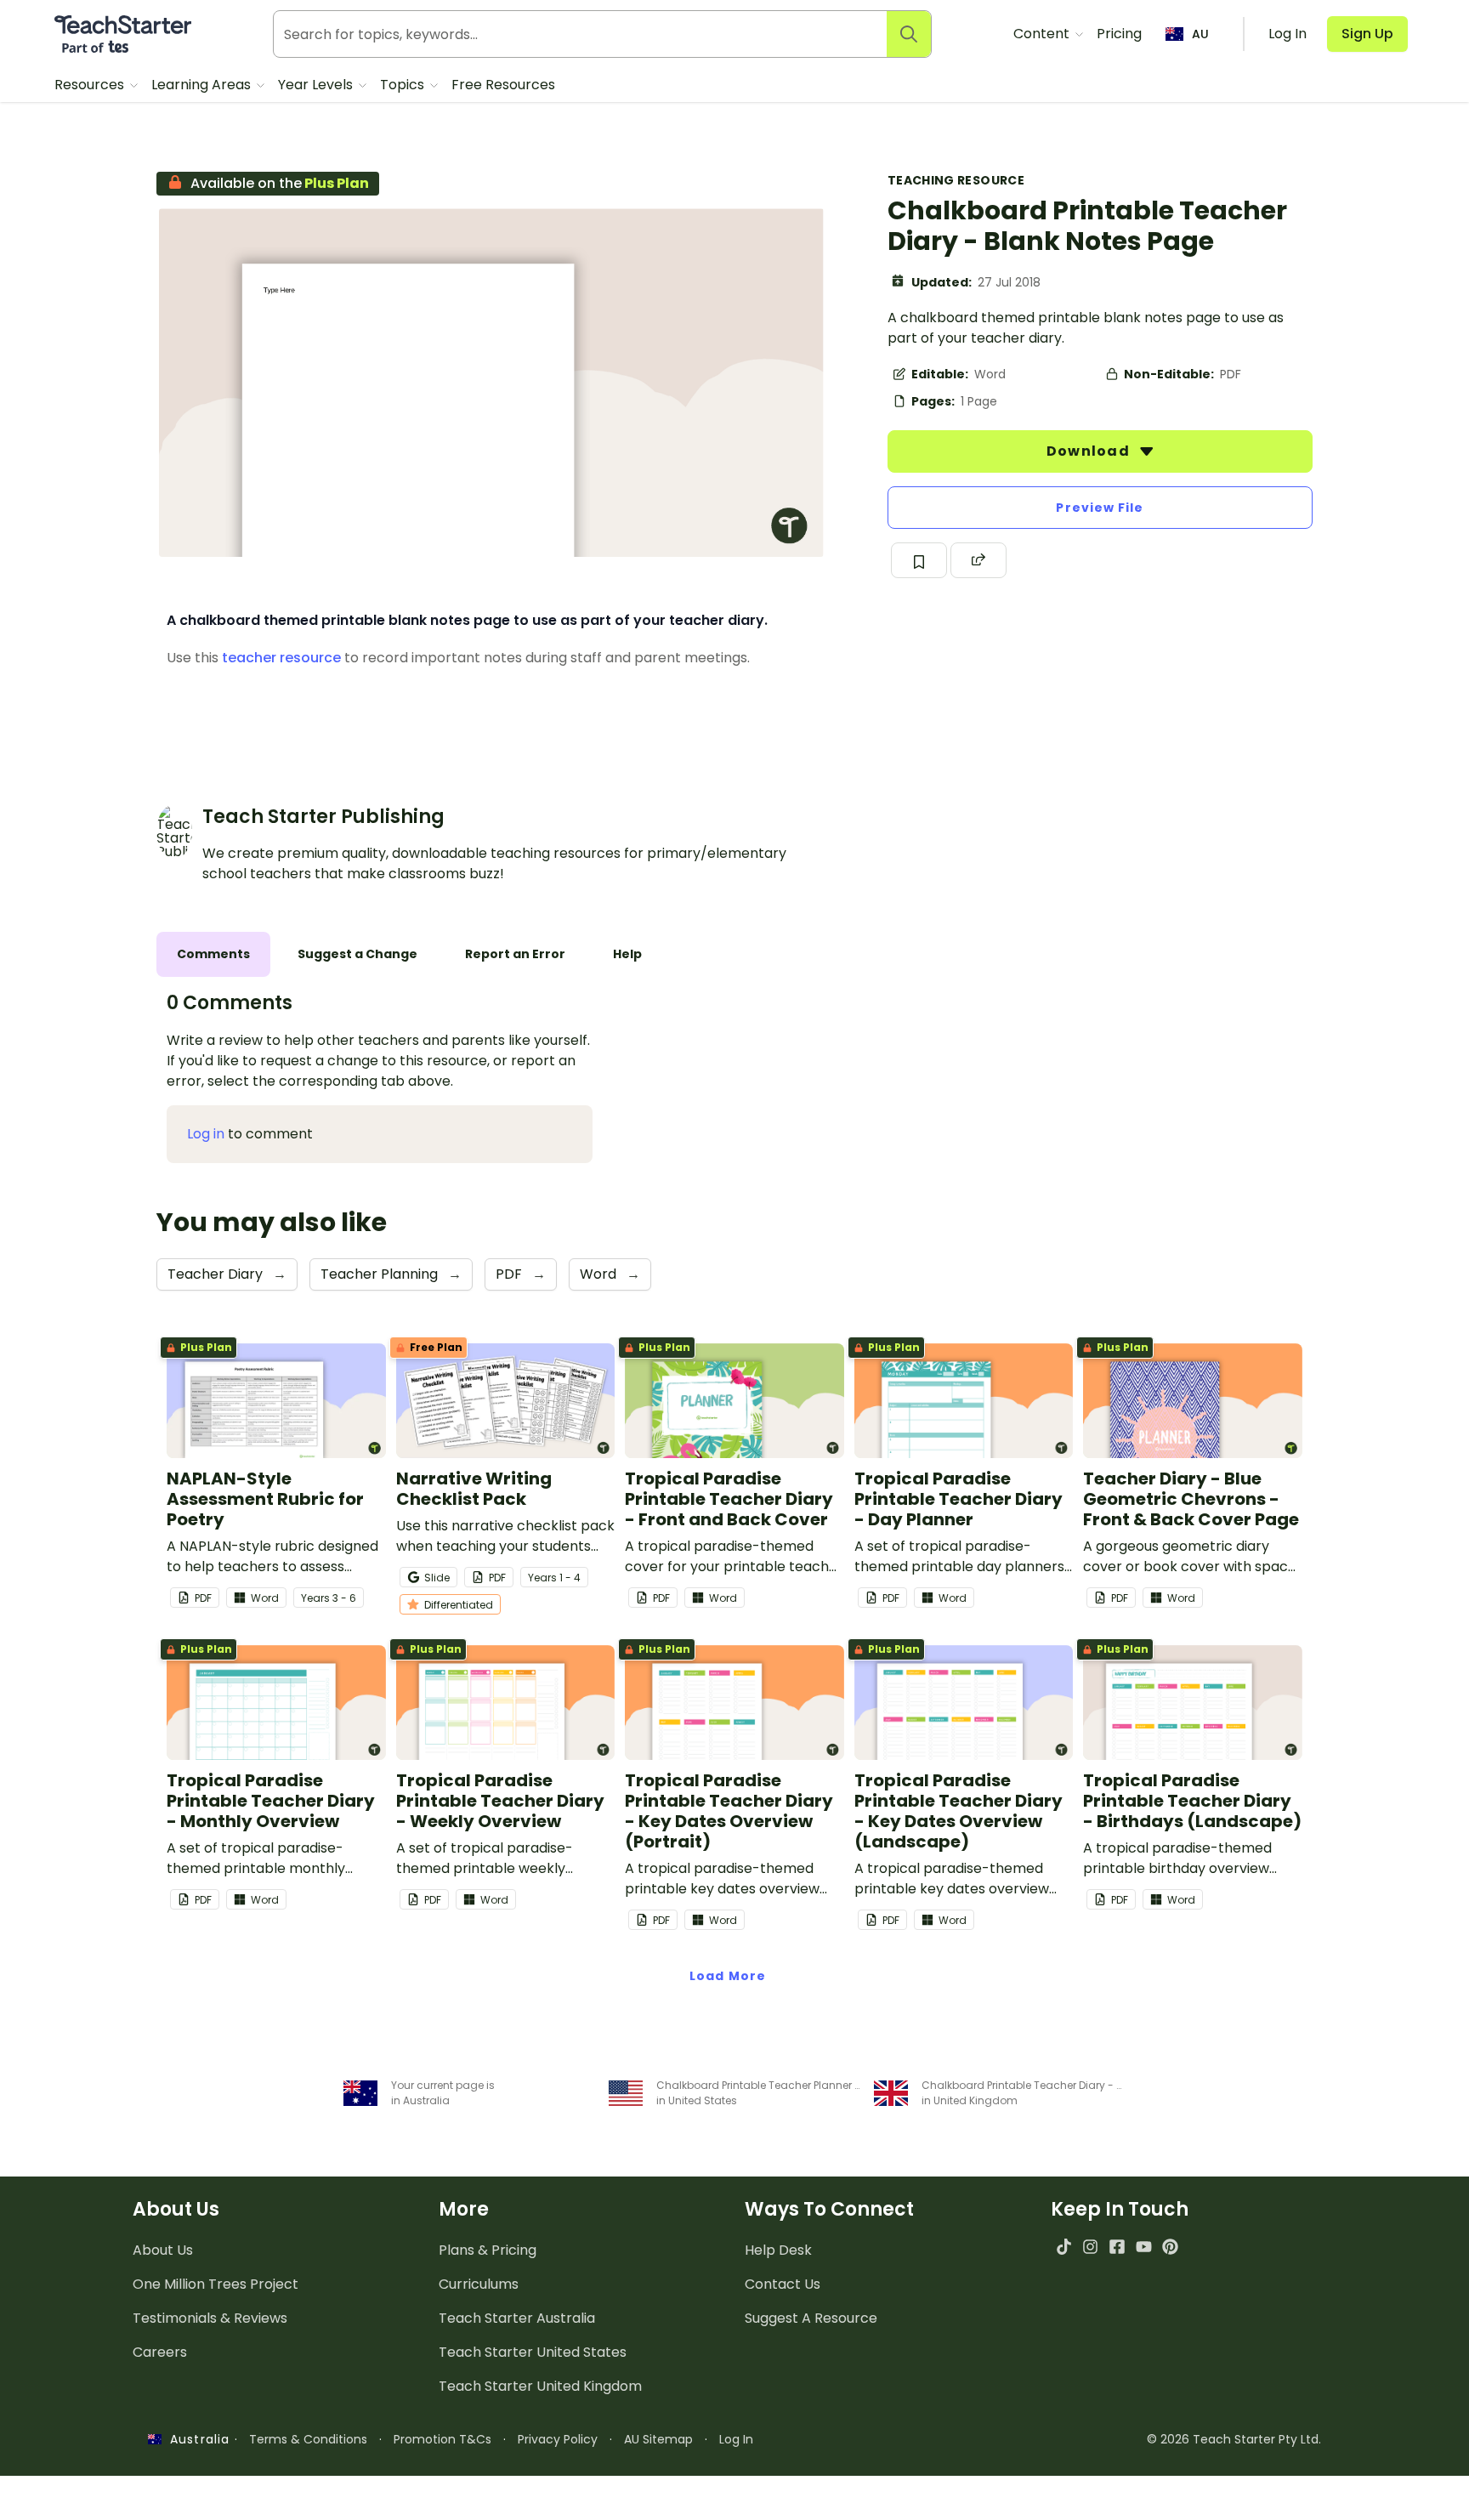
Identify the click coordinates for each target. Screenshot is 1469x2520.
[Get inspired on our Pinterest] (1170, 2247)
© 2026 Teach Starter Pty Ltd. (1234, 2439)
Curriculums (479, 2284)
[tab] (213, 954)
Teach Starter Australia (517, 2318)
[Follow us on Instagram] (1090, 2247)
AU (1200, 34)
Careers (160, 2352)
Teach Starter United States (533, 2352)
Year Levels (317, 85)
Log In (736, 2439)
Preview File (1100, 508)
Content (1043, 34)
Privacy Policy (558, 2439)
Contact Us (783, 2284)
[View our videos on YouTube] (1144, 2247)
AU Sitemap (658, 2439)
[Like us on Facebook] (1117, 2247)
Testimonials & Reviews (210, 2318)
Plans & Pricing (488, 2250)
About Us (163, 2250)
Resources (91, 85)
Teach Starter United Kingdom (540, 2386)
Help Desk (778, 2250)
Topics (404, 85)
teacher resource (281, 658)
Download (1090, 451)
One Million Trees (216, 2284)
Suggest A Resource (811, 2318)
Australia (196, 2439)
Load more (728, 1976)
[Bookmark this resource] (919, 560)
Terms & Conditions (308, 2439)
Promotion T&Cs (442, 2439)
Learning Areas (203, 85)
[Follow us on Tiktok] (1064, 2247)
